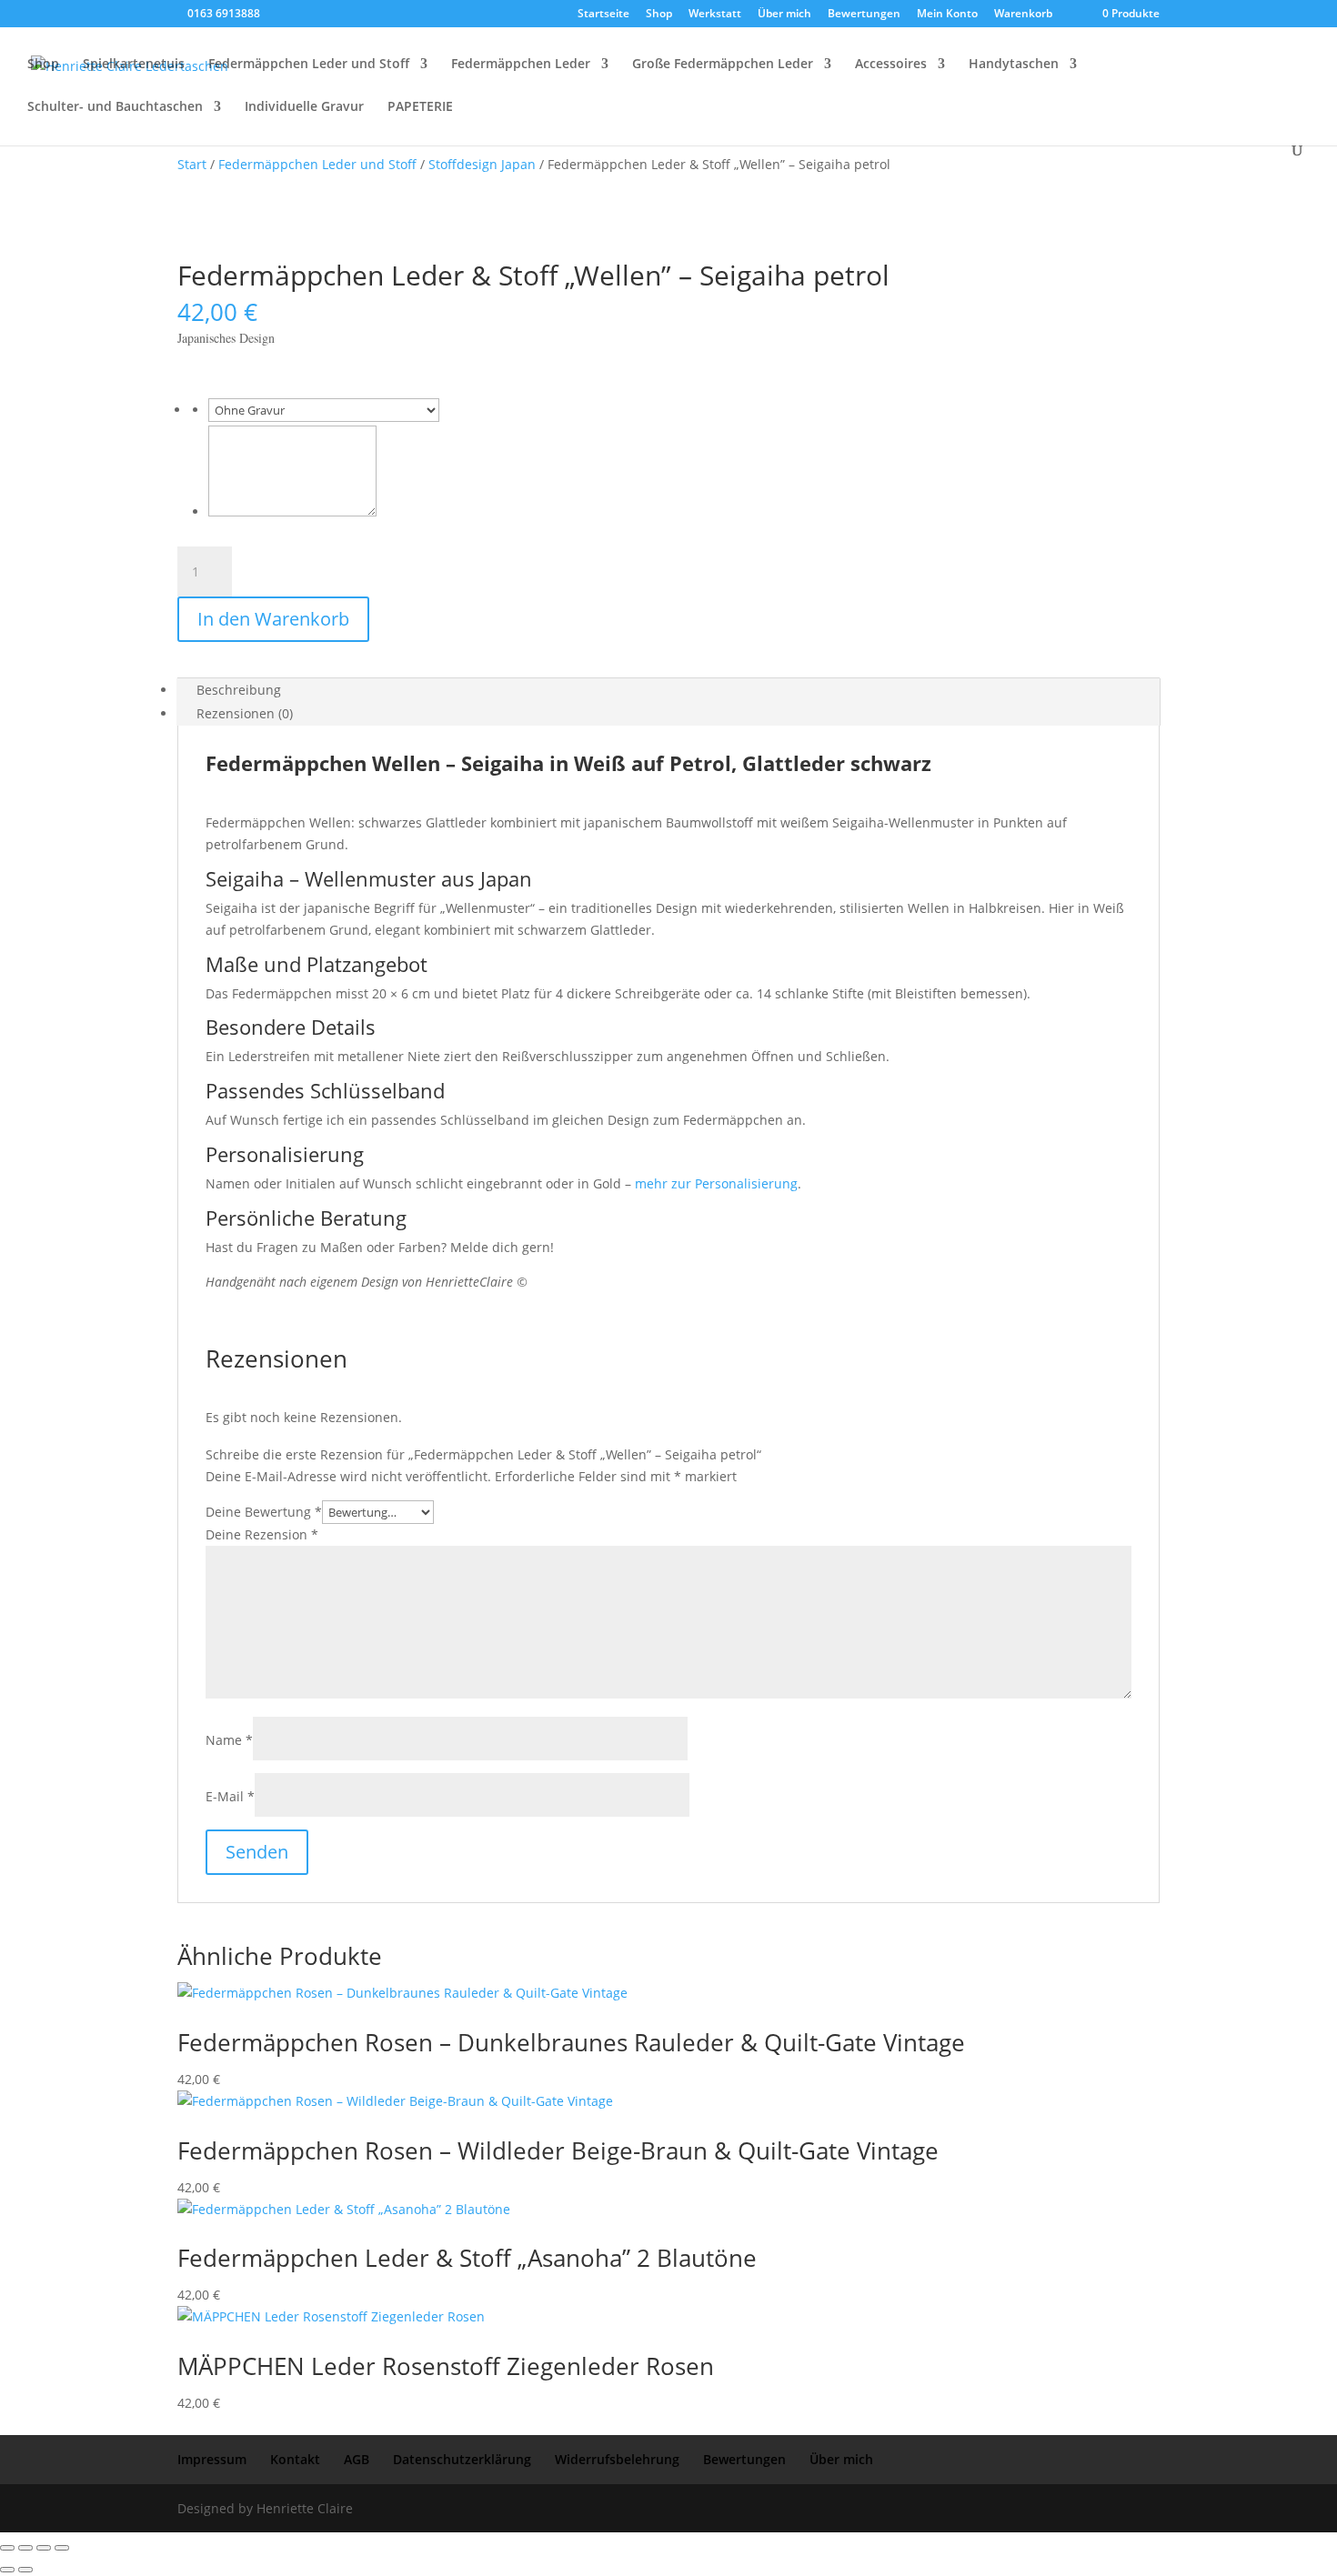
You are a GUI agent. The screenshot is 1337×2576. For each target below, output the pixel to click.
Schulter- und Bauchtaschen (115, 107)
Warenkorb (1023, 15)
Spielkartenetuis (134, 65)
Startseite (603, 15)
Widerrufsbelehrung (617, 2459)
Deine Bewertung (264, 1512)
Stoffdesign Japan (482, 164)
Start (192, 164)
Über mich (784, 15)
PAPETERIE (420, 107)
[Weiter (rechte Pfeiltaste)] (25, 2570)
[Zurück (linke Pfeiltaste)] (7, 2570)
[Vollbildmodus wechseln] (25, 2548)
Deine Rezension (262, 1534)
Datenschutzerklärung (462, 2459)
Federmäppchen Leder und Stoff (309, 65)
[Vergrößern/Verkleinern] (7, 2548)
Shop (659, 15)
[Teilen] (44, 2548)
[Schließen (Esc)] (62, 2548)
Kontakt (295, 2459)
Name (229, 1740)
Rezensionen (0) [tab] (245, 713)
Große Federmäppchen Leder (723, 65)
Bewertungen (864, 15)
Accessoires (891, 65)
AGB (357, 2459)
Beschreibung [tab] (239, 690)
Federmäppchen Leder (521, 65)
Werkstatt (715, 15)
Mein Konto (947, 15)
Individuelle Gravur (304, 107)
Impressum (212, 2459)
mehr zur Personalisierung (716, 1183)
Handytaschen (1014, 65)
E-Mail (230, 1796)
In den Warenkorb (273, 619)
